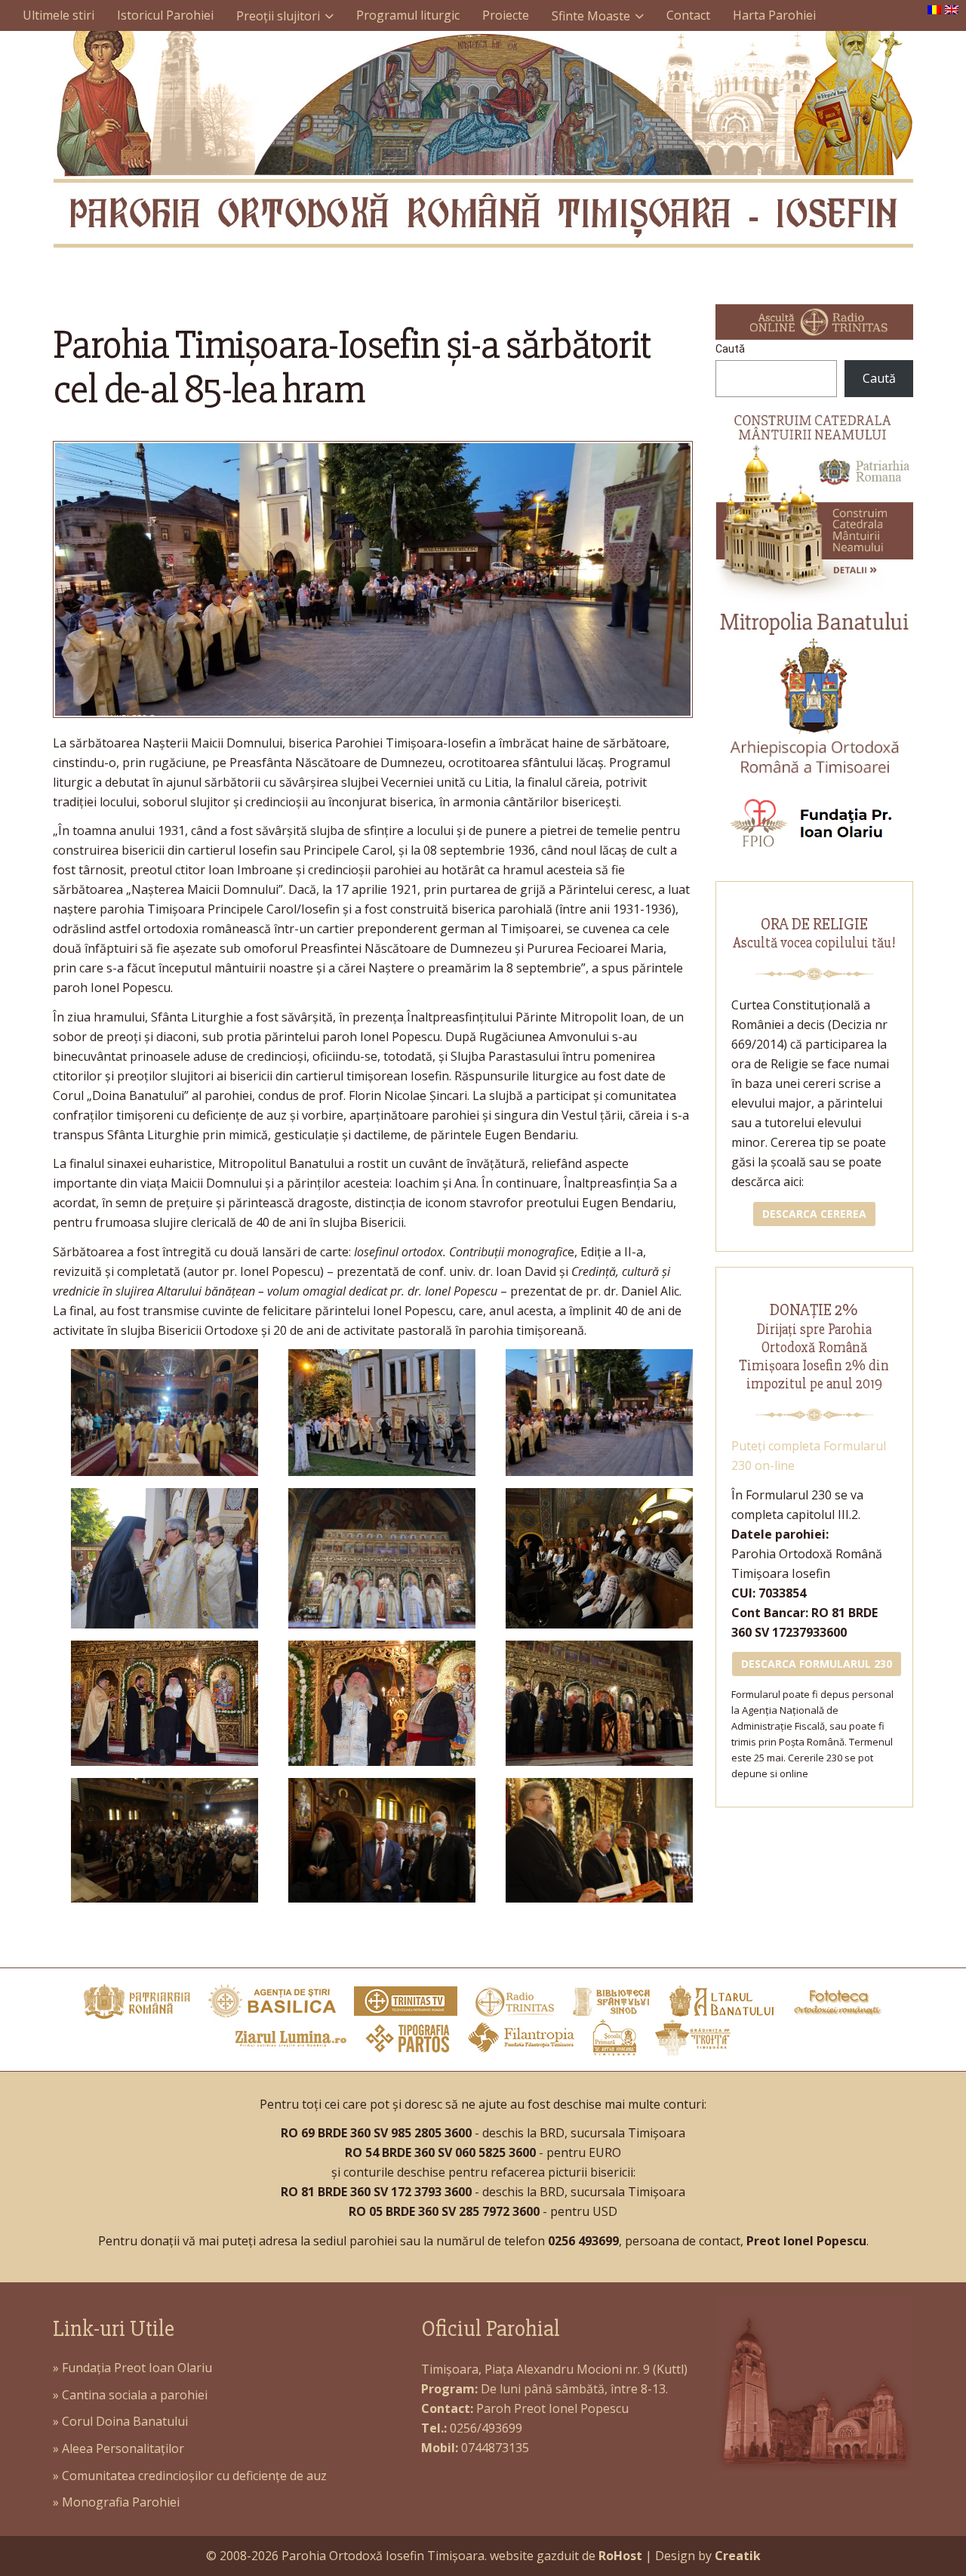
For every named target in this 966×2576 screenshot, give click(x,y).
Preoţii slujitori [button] (278, 16)
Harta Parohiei (774, 15)
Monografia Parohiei (121, 2502)
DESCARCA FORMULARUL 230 (817, 1664)
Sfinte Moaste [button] (591, 16)
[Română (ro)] (934, 8)
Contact (688, 15)
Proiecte (506, 15)
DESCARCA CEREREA (814, 1214)
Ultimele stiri (58, 15)
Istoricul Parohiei (165, 15)
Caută (730, 349)
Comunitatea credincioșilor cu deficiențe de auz (194, 2476)
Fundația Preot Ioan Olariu (137, 2368)
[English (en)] (952, 8)
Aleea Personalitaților (123, 2448)
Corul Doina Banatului (125, 2421)
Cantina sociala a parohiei (135, 2395)
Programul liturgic (408, 15)
